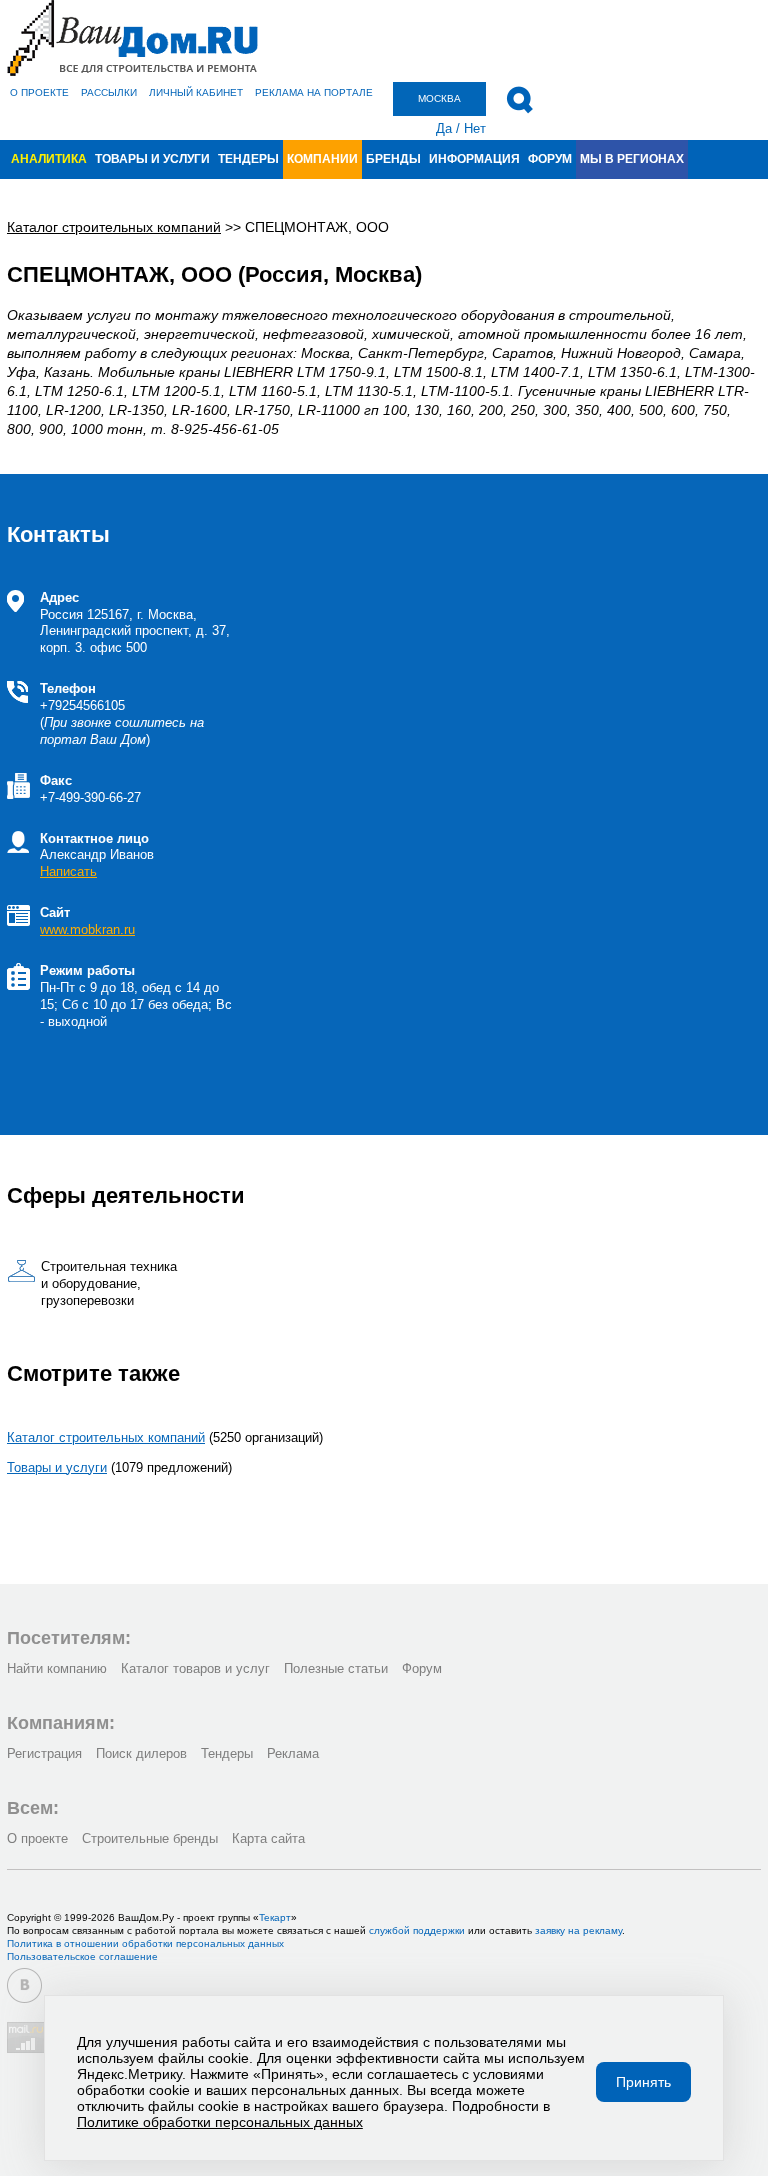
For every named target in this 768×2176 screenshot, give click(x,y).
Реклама (293, 1753)
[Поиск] (519, 100)
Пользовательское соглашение (82, 1956)
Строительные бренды (150, 1838)
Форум (550, 159)
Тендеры (248, 159)
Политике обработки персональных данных (220, 2122)
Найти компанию (57, 1668)
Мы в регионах (632, 159)
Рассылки (109, 92)
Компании (322, 159)
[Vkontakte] (24, 1985)
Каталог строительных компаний (106, 1437)
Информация (474, 159)
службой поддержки (417, 1930)
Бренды (393, 159)
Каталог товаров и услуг (195, 1668)
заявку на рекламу (578, 1930)
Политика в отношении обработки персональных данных (145, 1943)
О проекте (39, 92)
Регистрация (44, 1753)
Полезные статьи (336, 1668)
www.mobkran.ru (87, 929)
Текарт (275, 1917)
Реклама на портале (314, 92)
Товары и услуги (152, 159)
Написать (68, 871)
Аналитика (49, 159)
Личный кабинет (196, 92)
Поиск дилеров (141, 1753)
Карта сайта (268, 1838)
